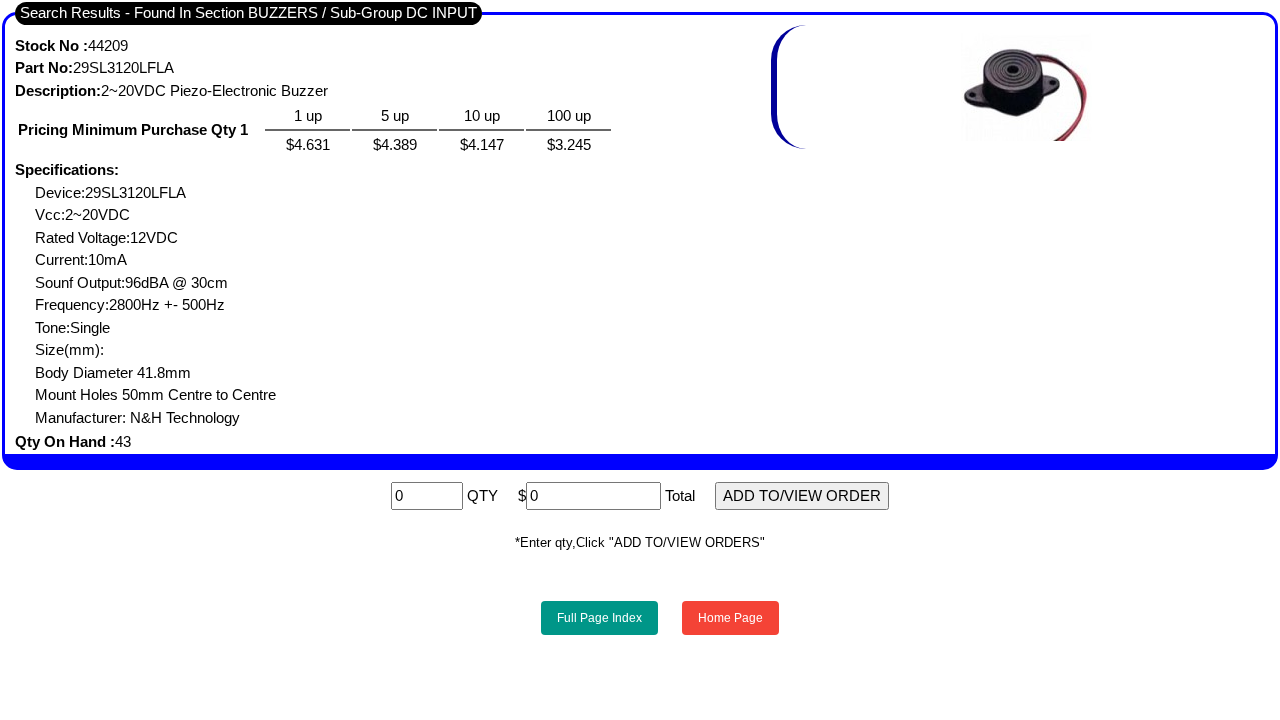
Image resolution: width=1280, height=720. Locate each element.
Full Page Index (599, 618)
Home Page (730, 618)
